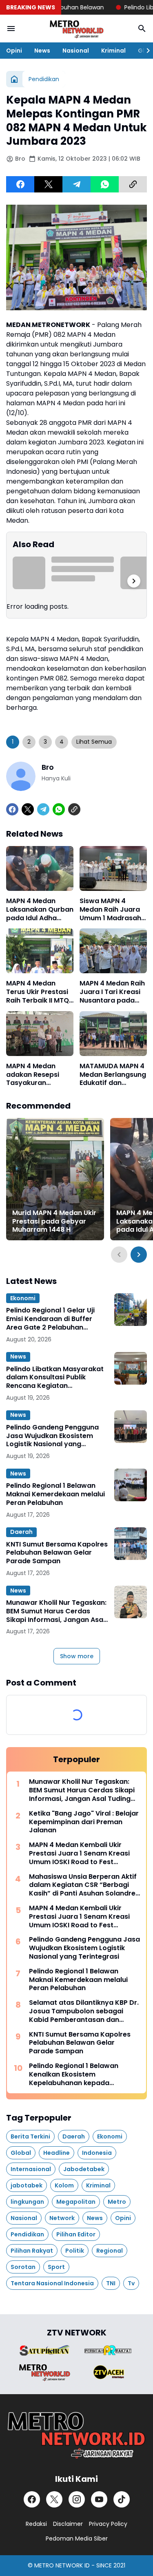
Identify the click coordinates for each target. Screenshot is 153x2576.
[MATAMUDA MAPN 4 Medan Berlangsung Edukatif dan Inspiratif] (113, 1034)
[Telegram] (76, 184)
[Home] (14, 79)
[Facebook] (20, 184)
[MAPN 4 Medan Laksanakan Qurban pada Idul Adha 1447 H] (40, 868)
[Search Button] (142, 29)
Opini (14, 51)
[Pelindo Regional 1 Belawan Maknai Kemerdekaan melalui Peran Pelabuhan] (131, 1485)
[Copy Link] (133, 184)
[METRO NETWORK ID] (76, 29)
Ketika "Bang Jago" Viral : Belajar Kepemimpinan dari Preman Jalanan (84, 1822)
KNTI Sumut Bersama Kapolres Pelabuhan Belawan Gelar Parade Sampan (57, 1553)
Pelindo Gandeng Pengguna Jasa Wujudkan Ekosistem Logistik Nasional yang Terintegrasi (52, 1436)
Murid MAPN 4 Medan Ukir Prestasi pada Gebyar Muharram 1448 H (54, 1222)
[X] (48, 184)
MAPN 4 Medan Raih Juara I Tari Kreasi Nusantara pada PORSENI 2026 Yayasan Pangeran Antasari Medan (112, 992)
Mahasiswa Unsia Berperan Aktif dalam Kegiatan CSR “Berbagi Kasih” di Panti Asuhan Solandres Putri (84, 1885)
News (42, 51)
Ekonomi (23, 1298)
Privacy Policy (108, 2524)
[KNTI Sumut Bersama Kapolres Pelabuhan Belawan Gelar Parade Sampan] (131, 1544)
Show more (77, 1656)
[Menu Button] (11, 29)
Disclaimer (68, 2524)
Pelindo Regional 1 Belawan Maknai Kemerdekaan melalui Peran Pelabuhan (55, 1494)
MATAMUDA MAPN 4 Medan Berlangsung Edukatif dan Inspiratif (113, 1075)
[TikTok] (122, 2499)
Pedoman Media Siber (77, 2538)
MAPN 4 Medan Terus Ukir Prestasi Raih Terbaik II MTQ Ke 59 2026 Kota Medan (38, 992)
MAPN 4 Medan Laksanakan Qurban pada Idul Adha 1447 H (40, 910)
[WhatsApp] (105, 184)
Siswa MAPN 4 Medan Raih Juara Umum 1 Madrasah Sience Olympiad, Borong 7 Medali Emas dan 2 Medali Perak (111, 910)
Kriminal (113, 51)
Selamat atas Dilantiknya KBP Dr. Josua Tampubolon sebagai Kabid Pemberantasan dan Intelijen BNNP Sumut (84, 2011)
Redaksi (36, 2524)
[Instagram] (77, 2499)
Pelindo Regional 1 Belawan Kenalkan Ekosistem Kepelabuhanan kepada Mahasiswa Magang (74, 2074)
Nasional (76, 51)
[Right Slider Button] (145, 51)
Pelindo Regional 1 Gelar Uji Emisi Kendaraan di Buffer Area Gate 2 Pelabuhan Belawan (50, 1319)
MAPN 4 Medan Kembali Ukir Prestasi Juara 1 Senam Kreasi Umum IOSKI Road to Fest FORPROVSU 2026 (79, 1854)
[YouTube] (99, 2499)
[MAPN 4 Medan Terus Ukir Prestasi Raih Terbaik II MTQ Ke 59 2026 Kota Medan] (40, 951)
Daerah (21, 1532)
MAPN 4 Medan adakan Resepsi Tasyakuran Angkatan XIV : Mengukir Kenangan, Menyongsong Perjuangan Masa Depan (35, 1075)
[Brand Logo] (44, 2350)
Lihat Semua (94, 742)
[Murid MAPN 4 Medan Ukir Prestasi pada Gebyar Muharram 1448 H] (55, 1179)
